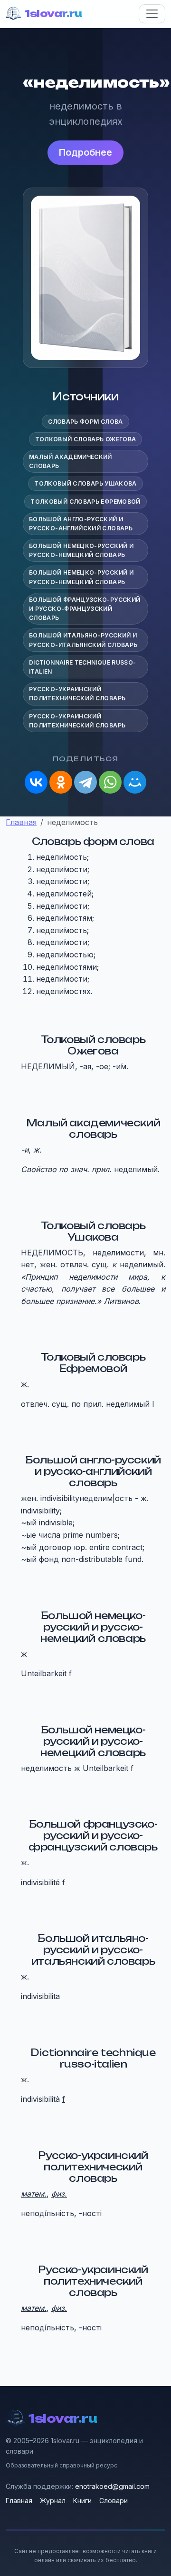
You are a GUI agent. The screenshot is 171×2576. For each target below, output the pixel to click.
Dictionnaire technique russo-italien (82, 667)
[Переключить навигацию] (152, 14)
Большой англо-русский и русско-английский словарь (81, 524)
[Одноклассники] (61, 782)
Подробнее (85, 152)
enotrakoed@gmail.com (112, 2486)
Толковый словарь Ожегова (86, 439)
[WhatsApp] (110, 782)
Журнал (53, 2501)
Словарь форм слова (85, 422)
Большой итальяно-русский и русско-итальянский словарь (83, 640)
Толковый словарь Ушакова (85, 483)
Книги (82, 2501)
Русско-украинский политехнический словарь (77, 694)
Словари (114, 2501)
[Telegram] (85, 782)
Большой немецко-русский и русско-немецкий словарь (81, 550)
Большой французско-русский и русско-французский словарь (85, 609)
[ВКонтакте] (36, 782)
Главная (19, 2501)
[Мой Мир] (135, 782)
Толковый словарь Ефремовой (85, 502)
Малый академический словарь (71, 461)
